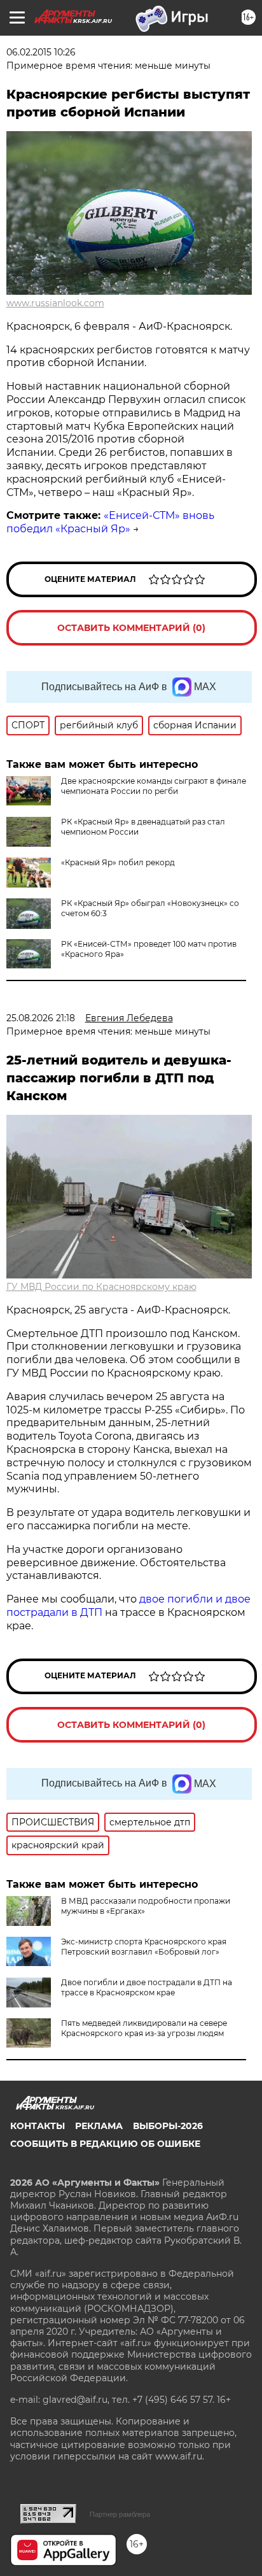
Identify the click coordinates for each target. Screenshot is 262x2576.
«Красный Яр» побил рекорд (118, 862)
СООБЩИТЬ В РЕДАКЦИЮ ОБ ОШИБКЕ (105, 2144)
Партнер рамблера (120, 2514)
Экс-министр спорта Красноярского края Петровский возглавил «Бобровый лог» (144, 1947)
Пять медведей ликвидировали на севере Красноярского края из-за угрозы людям (144, 2028)
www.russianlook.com (55, 303)
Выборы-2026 (168, 2126)
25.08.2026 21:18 (41, 1018)
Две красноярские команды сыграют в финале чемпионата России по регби (154, 786)
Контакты (38, 2126)
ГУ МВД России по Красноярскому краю (101, 1287)
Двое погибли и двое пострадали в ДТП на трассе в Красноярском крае (147, 1987)
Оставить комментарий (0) (131, 628)
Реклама (99, 2126)
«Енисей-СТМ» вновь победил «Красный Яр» (110, 522)
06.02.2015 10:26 (41, 52)
